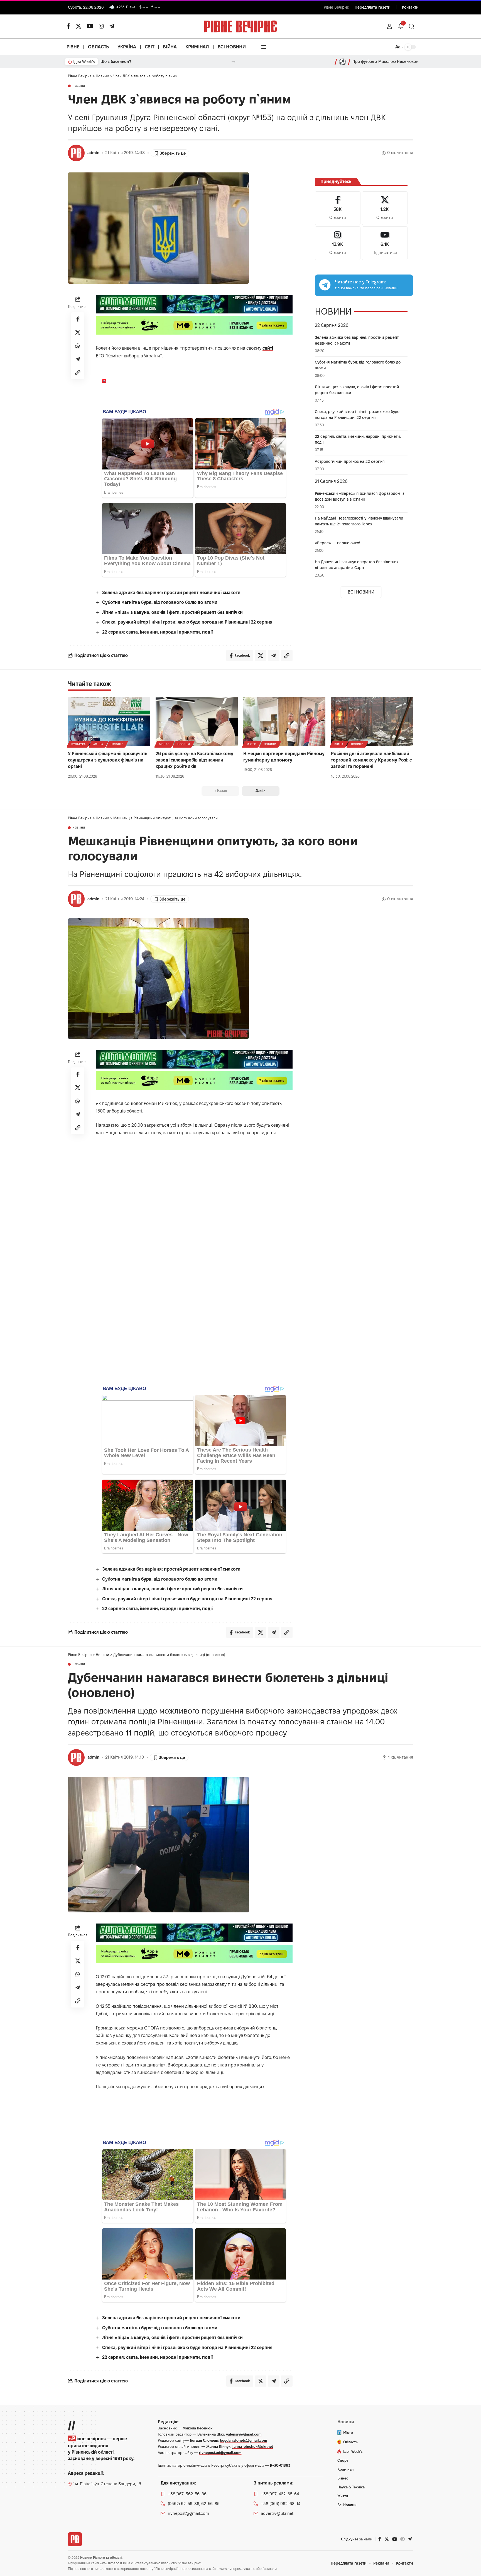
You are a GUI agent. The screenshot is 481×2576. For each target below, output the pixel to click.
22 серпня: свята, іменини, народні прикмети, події (157, 632)
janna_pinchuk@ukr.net (253, 2446)
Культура (78, 744)
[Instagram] (338, 243)
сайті (268, 348)
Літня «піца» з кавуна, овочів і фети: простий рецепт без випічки (172, 612)
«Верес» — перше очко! (338, 543)
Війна (339, 744)
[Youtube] (385, 243)
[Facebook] (338, 208)
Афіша (98, 744)
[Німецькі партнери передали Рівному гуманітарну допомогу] (284, 721)
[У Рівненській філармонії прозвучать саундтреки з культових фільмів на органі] (109, 721)
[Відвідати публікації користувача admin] (76, 153)
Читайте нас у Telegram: (360, 282)
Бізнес (164, 744)
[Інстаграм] (101, 26)
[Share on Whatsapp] (78, 346)
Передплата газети (373, 7)
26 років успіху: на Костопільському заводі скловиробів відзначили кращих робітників (194, 760)
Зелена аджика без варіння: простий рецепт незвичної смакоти (171, 593)
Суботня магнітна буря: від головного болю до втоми (160, 602)
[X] (78, 26)
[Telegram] (112, 26)
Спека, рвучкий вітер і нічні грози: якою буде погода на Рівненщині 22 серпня (187, 622)
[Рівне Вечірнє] (75, 2539)
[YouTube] (90, 26)
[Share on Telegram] (78, 359)
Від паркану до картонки (124, 61)
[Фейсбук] (68, 26)
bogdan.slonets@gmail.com (244, 2440)
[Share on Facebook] (78, 319)
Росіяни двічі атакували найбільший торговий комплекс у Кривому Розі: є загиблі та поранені (371, 760)
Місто (251, 744)
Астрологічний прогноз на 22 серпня (350, 461)
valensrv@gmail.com (244, 2434)
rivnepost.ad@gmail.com (220, 2453)
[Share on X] (78, 332)
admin (93, 153)
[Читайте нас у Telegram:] (325, 285)
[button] (389, 26)
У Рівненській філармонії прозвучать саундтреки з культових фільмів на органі (108, 760)
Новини (79, 86)
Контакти (410, 7)
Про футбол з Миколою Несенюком (386, 61)
